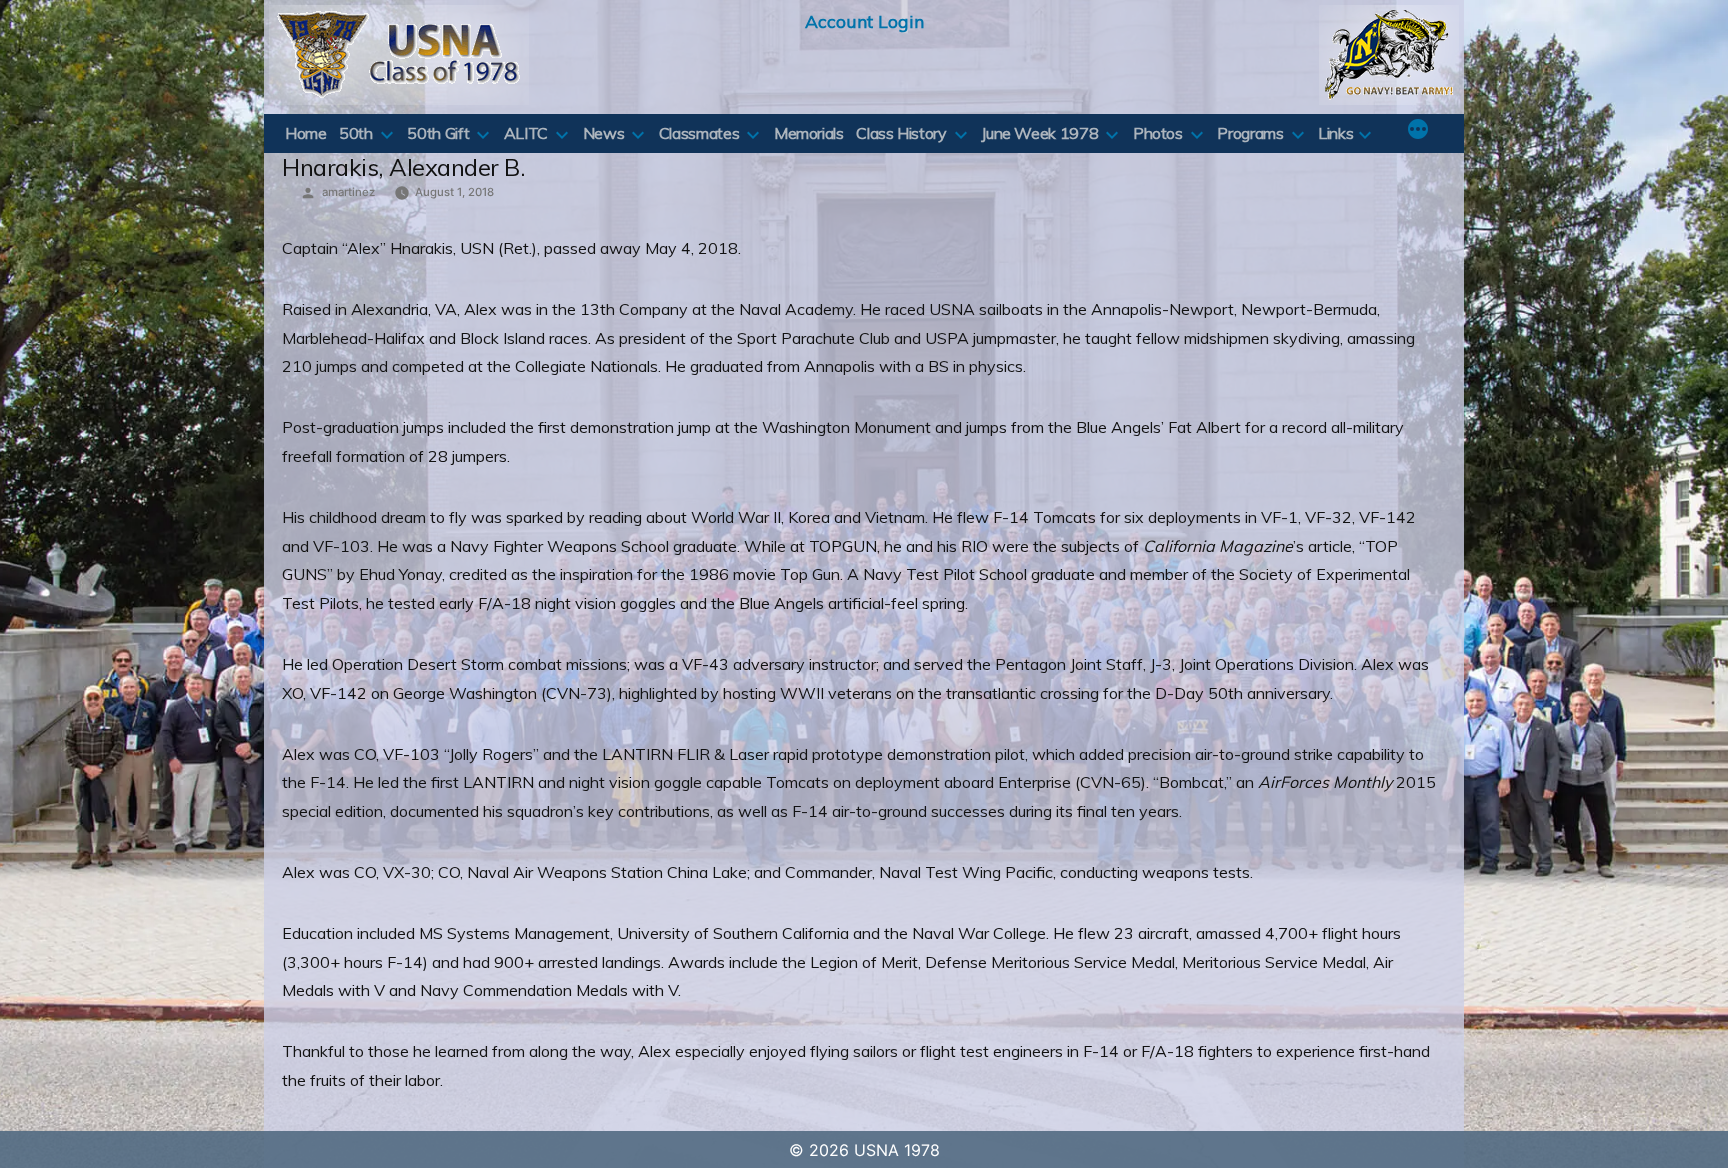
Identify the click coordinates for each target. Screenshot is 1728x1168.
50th (356, 133)
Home (306, 133)
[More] (1418, 131)
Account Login (864, 21)
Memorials (809, 133)
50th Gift (438, 133)
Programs (1250, 133)
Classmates (699, 133)
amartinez (348, 192)
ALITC (526, 133)
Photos (1158, 133)
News (604, 133)
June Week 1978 (1039, 133)
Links (1335, 133)
